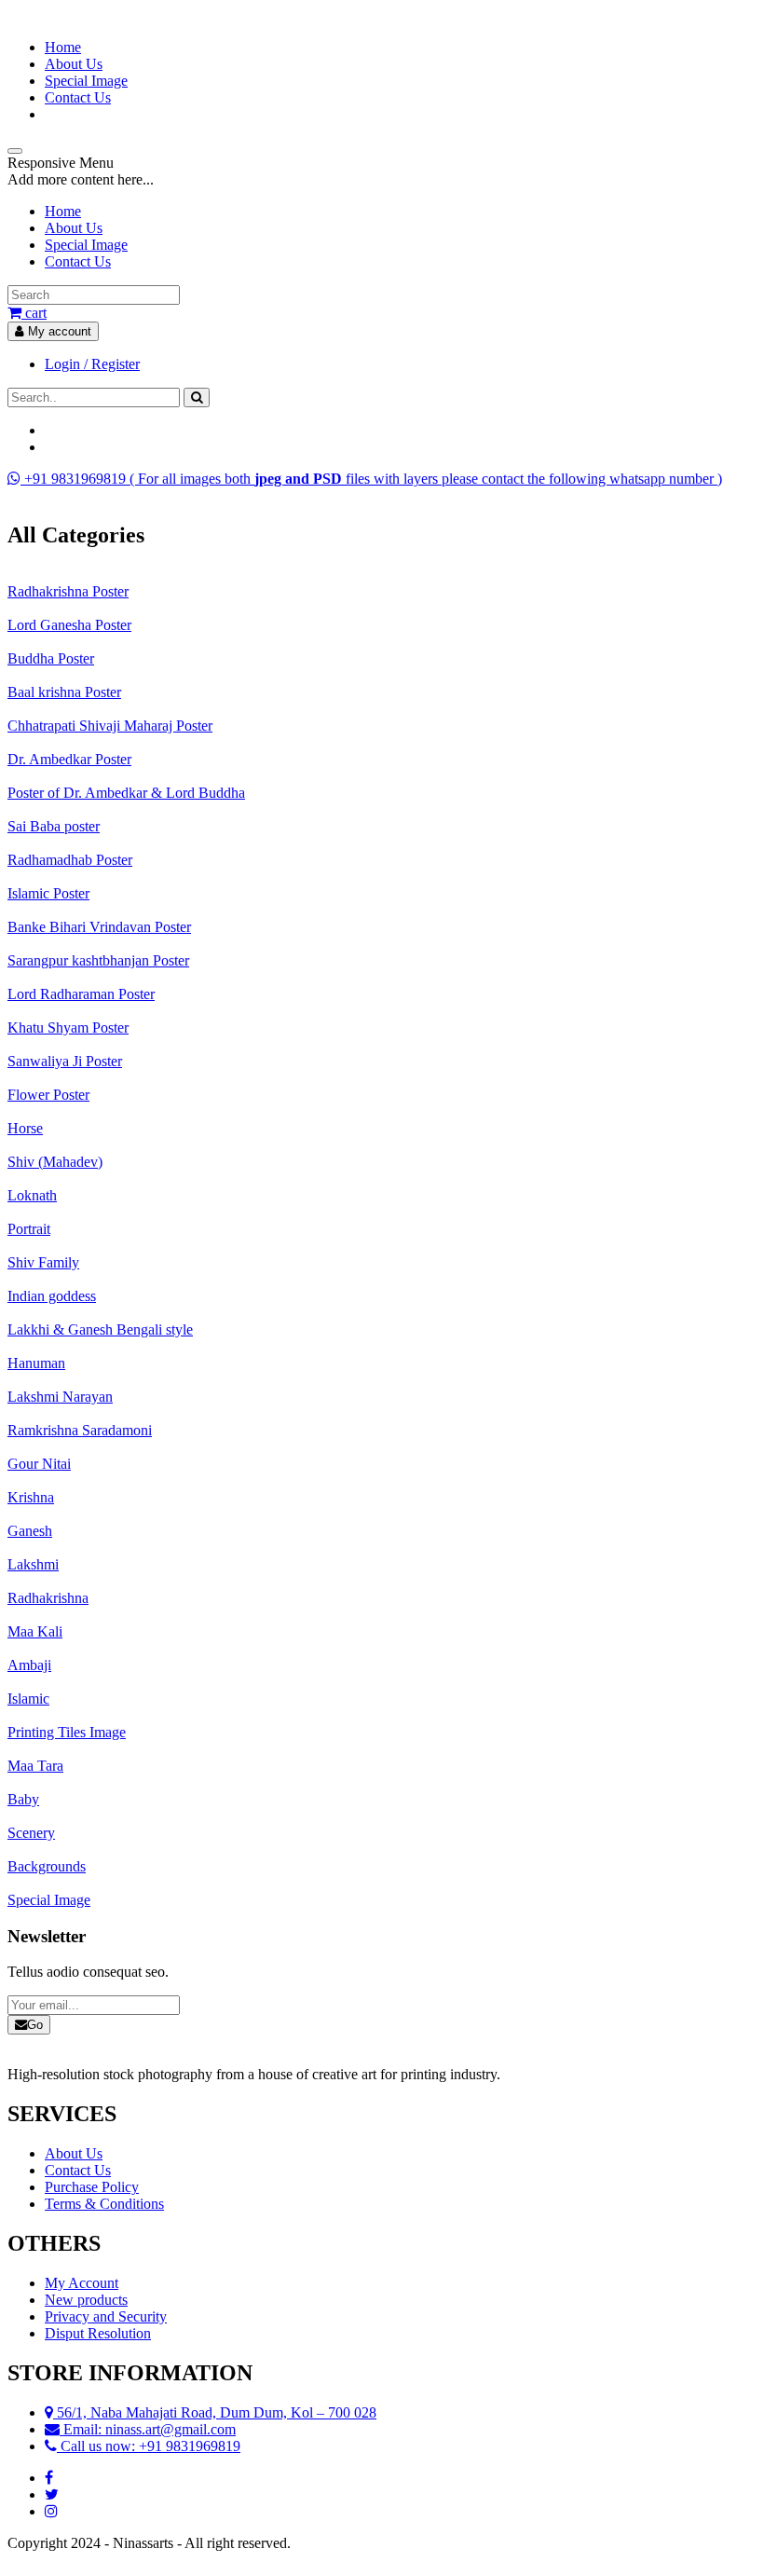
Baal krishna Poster (64, 692)
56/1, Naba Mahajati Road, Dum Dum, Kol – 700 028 (215, 2412)
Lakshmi (33, 1564)
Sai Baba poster (54, 826)
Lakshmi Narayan (60, 1397)
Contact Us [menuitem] (78, 261)
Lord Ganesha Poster (69, 625)
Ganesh (30, 1531)
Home (63, 47)
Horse (25, 1128)
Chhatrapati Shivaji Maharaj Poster (110, 726)
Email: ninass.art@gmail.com (148, 2429)
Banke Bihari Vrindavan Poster (99, 927)
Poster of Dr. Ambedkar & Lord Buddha (126, 793)
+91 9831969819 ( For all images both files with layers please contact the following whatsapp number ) (371, 479)
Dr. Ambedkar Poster (69, 759)
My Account (82, 2283)
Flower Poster (48, 1095)
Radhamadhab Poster (70, 860)
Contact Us (78, 97)
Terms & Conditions (104, 2204)
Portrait (29, 1229)
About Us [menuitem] (74, 228)
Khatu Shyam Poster (68, 1028)
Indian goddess (52, 1296)
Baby (23, 1799)
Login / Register (92, 364)
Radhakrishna (48, 1598)
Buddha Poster (51, 658)
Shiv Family (43, 1262)
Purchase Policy (92, 2187)
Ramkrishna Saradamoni (80, 1430)
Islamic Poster (48, 893)
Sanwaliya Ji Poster (65, 1061)
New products (86, 2300)
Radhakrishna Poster (68, 591)
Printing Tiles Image (67, 1732)
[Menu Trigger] (15, 151)
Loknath (32, 1195)
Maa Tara (35, 1766)
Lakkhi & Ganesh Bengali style (100, 1329)
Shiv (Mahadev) (55, 1162)
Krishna (31, 1497)
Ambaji (29, 1665)
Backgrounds (47, 1866)
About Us (74, 64)
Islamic (28, 1699)
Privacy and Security (106, 2316)
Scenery (31, 1833)
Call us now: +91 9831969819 (149, 2446)
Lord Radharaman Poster (81, 994)
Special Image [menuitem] (86, 245)
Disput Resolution (98, 2333)
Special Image (86, 81)
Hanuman (36, 1363)
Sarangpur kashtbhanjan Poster (98, 960)
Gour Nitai (39, 1464)
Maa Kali (35, 1631)
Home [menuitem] (63, 211)
